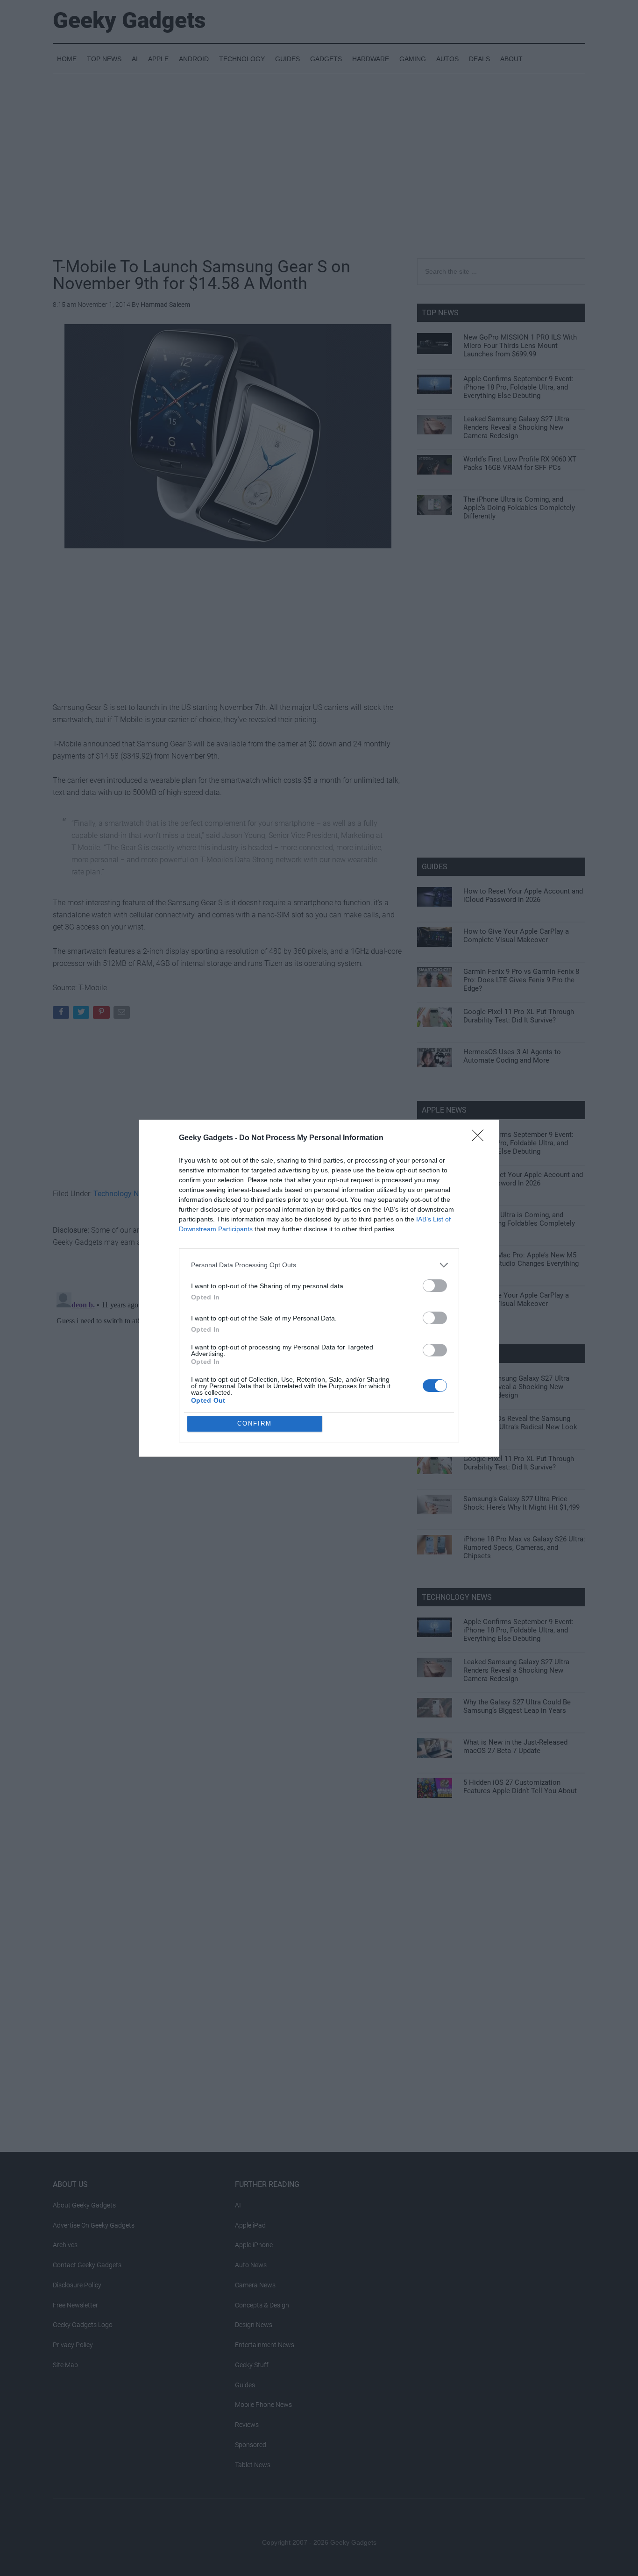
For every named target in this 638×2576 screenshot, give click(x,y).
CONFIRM (255, 1423)
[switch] (435, 1286)
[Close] (481, 1138)
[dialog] (319, 1288)
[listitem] (319, 1265)
